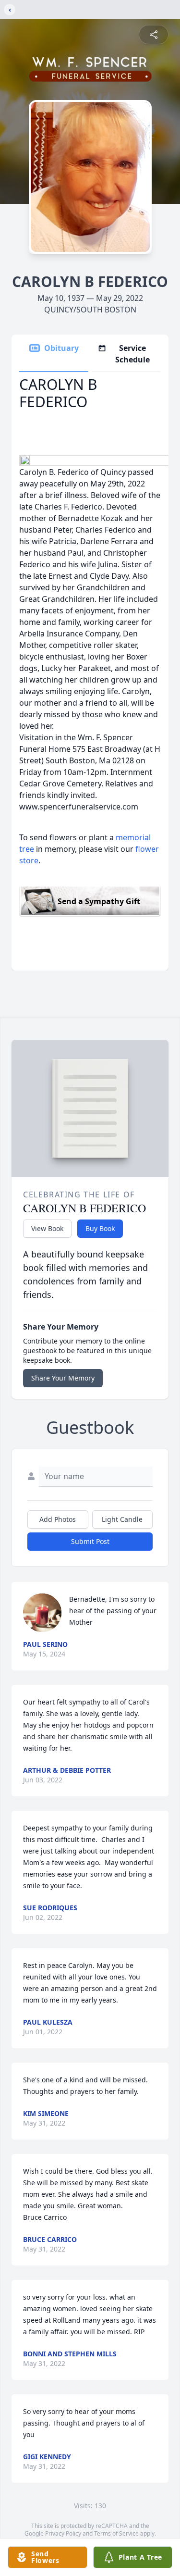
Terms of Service (116, 2533)
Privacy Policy (63, 2533)
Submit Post (90, 1541)
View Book (47, 1228)
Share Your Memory (63, 1378)
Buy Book (100, 1228)
